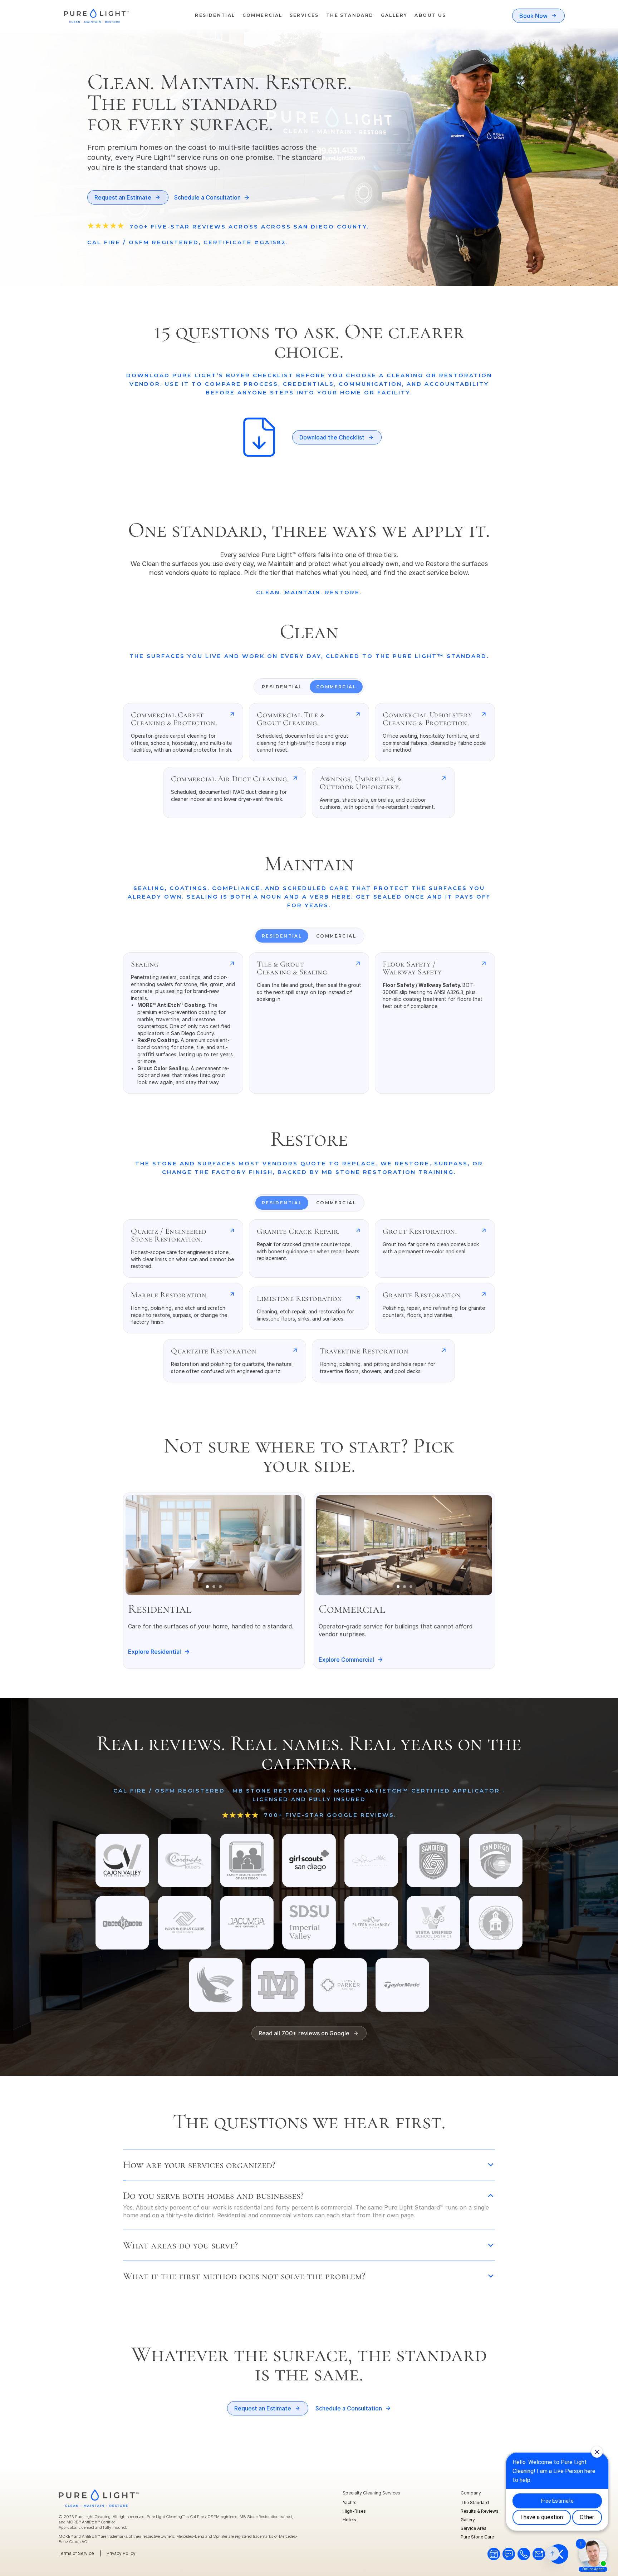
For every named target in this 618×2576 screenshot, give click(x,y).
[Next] (288, 1545)
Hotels (349, 2520)
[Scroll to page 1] (207, 1587)
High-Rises (354, 2511)
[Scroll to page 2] (214, 1587)
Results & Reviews (480, 2511)
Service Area (474, 2528)
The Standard (475, 2503)
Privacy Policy (121, 2553)
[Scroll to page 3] (221, 1587)
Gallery (468, 2520)
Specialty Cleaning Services (371, 2493)
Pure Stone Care (477, 2537)
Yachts (350, 2503)
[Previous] (139, 1545)
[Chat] (494, 2554)
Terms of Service (76, 2553)
